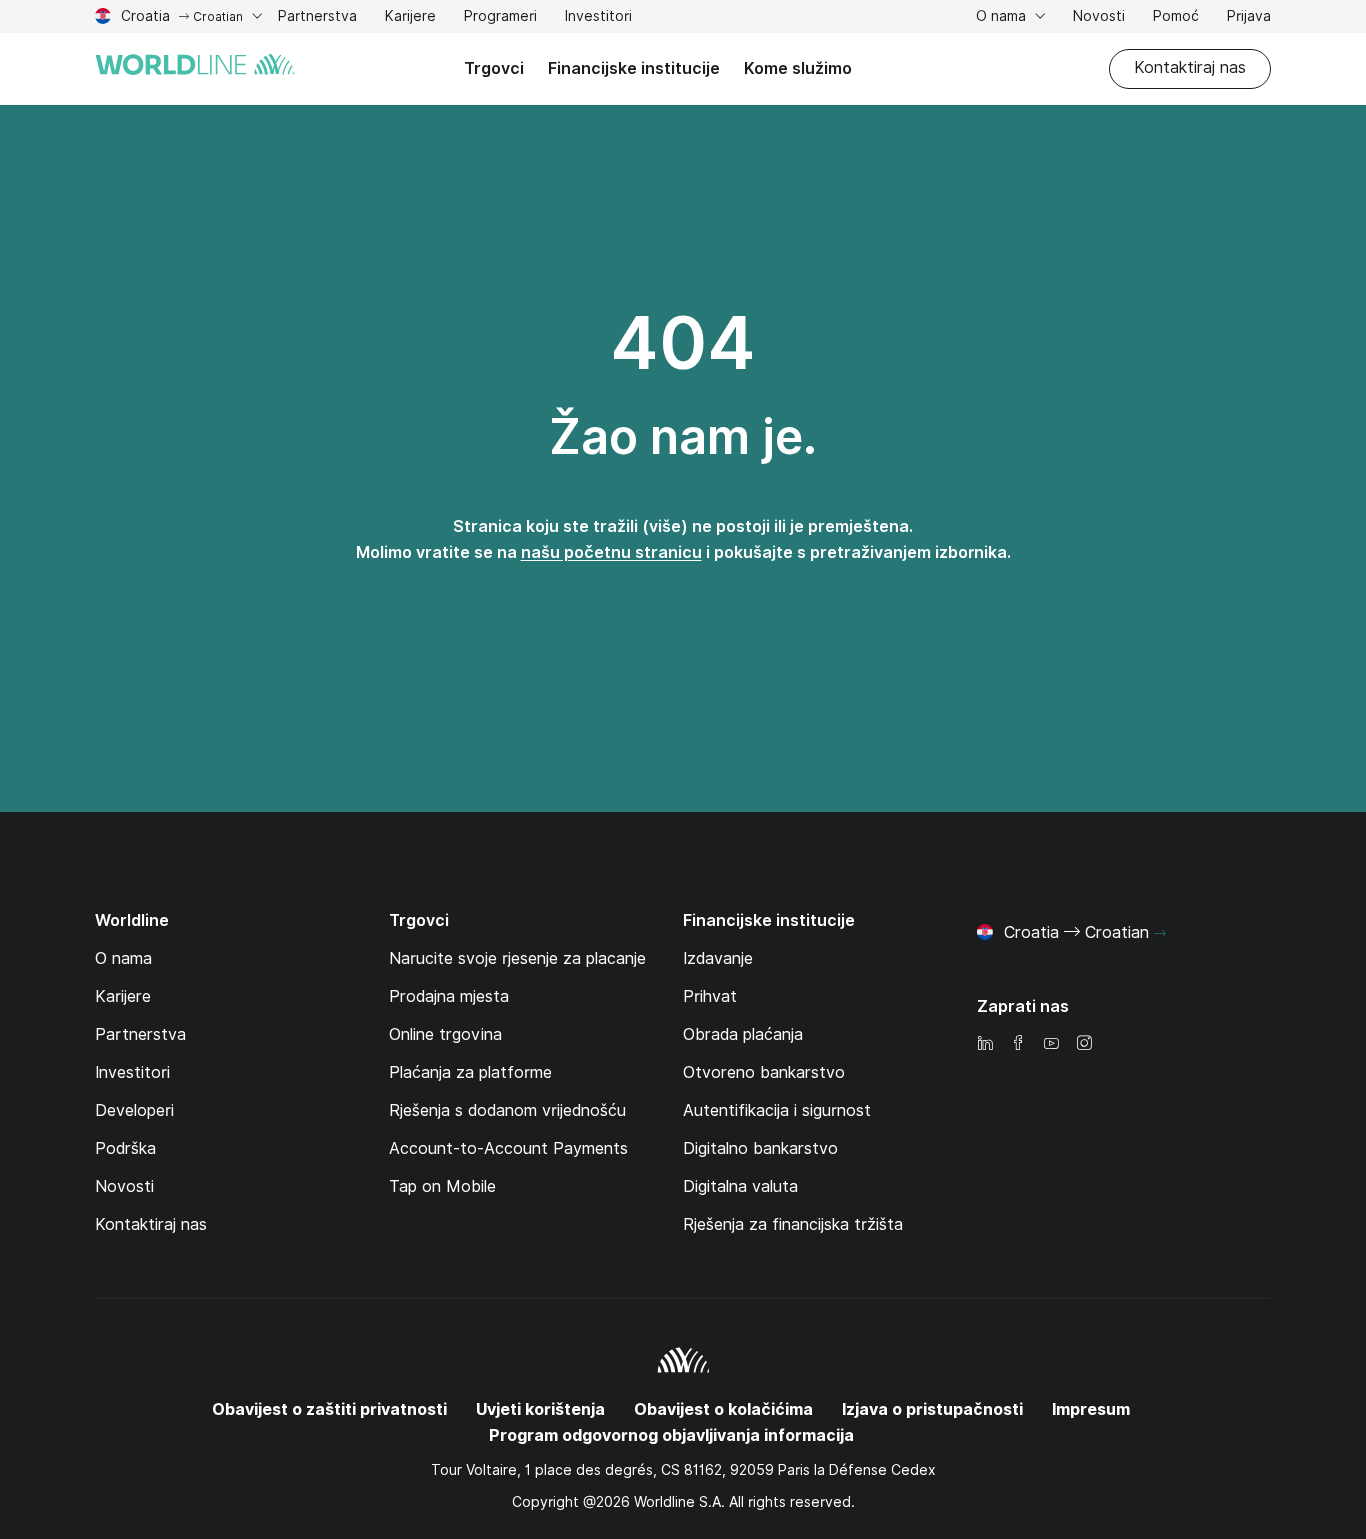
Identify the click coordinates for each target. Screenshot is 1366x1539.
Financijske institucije (634, 68)
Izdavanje (718, 958)
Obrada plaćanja (743, 1034)
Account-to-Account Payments (508, 1148)
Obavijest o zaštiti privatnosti (329, 1409)
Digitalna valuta (740, 1186)
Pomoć (1176, 18)
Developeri (134, 1110)
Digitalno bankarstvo (760, 1148)
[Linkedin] (985, 1044)
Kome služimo (798, 68)
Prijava (1249, 16)
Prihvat (710, 996)
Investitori (598, 18)
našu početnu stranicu (611, 552)
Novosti (1099, 16)
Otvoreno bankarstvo (764, 1072)
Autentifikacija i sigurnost (777, 1110)
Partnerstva (317, 18)
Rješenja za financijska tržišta (793, 1224)
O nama (1003, 16)
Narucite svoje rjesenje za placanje (517, 958)
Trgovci (494, 68)
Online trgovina (445, 1034)
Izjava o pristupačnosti (932, 1409)
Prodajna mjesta (449, 996)
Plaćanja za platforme (470, 1072)
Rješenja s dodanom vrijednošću (507, 1110)
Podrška (125, 1148)
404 (683, 343)
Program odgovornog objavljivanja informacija (671, 1435)
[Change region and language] (1160, 934)
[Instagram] (1084, 1044)
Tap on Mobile (442, 1186)
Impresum (1091, 1409)
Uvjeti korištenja (540, 1409)
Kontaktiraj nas (1190, 67)
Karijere (410, 18)
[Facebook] (1018, 1044)
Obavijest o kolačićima (723, 1409)
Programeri (500, 18)
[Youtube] (1051, 1044)
